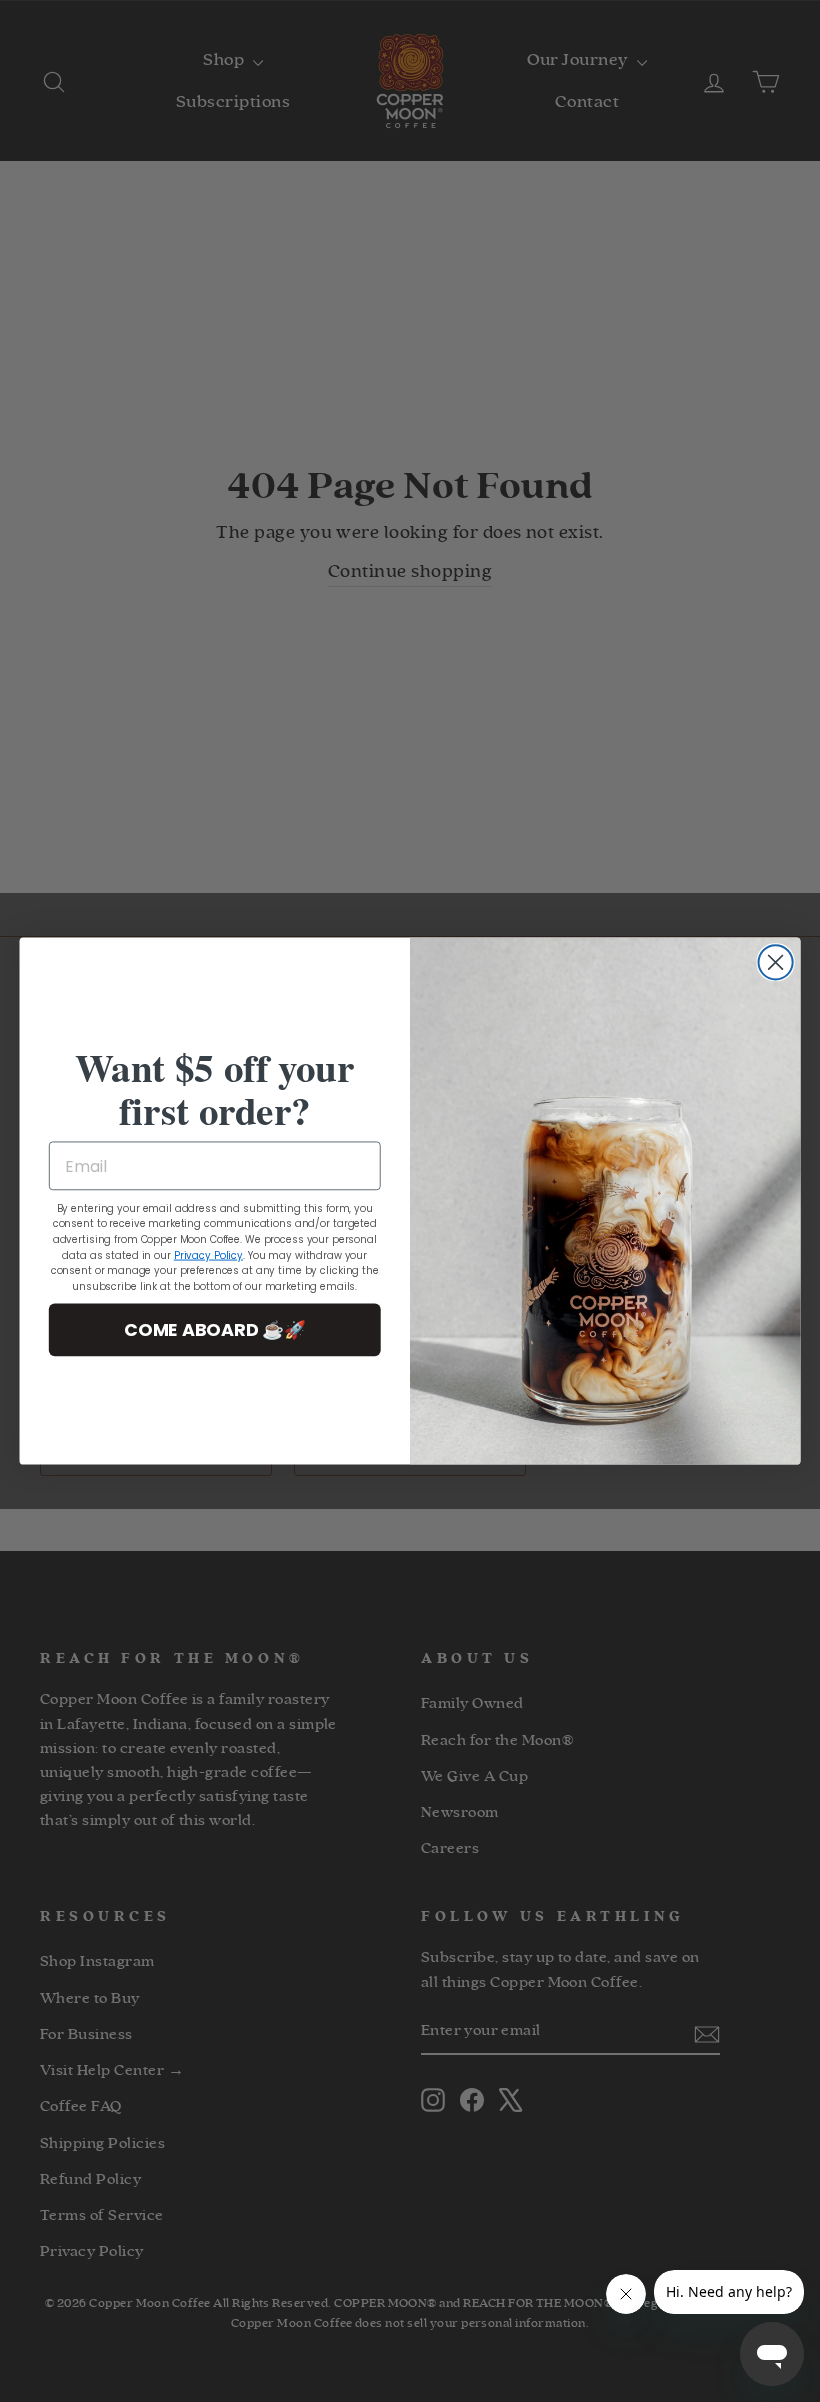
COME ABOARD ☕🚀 (214, 1329)
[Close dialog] (776, 962)
